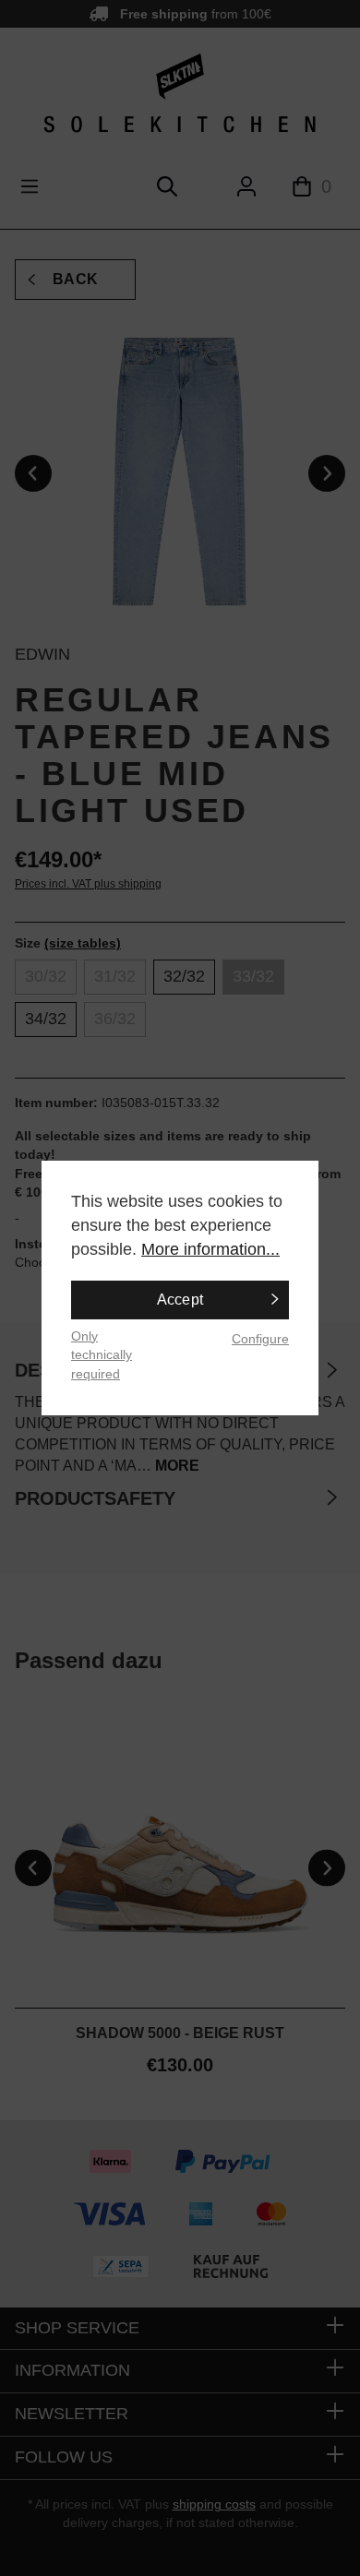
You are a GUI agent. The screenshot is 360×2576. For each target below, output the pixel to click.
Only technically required (102, 1355)
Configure (260, 1339)
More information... (210, 1249)
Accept (180, 1300)
